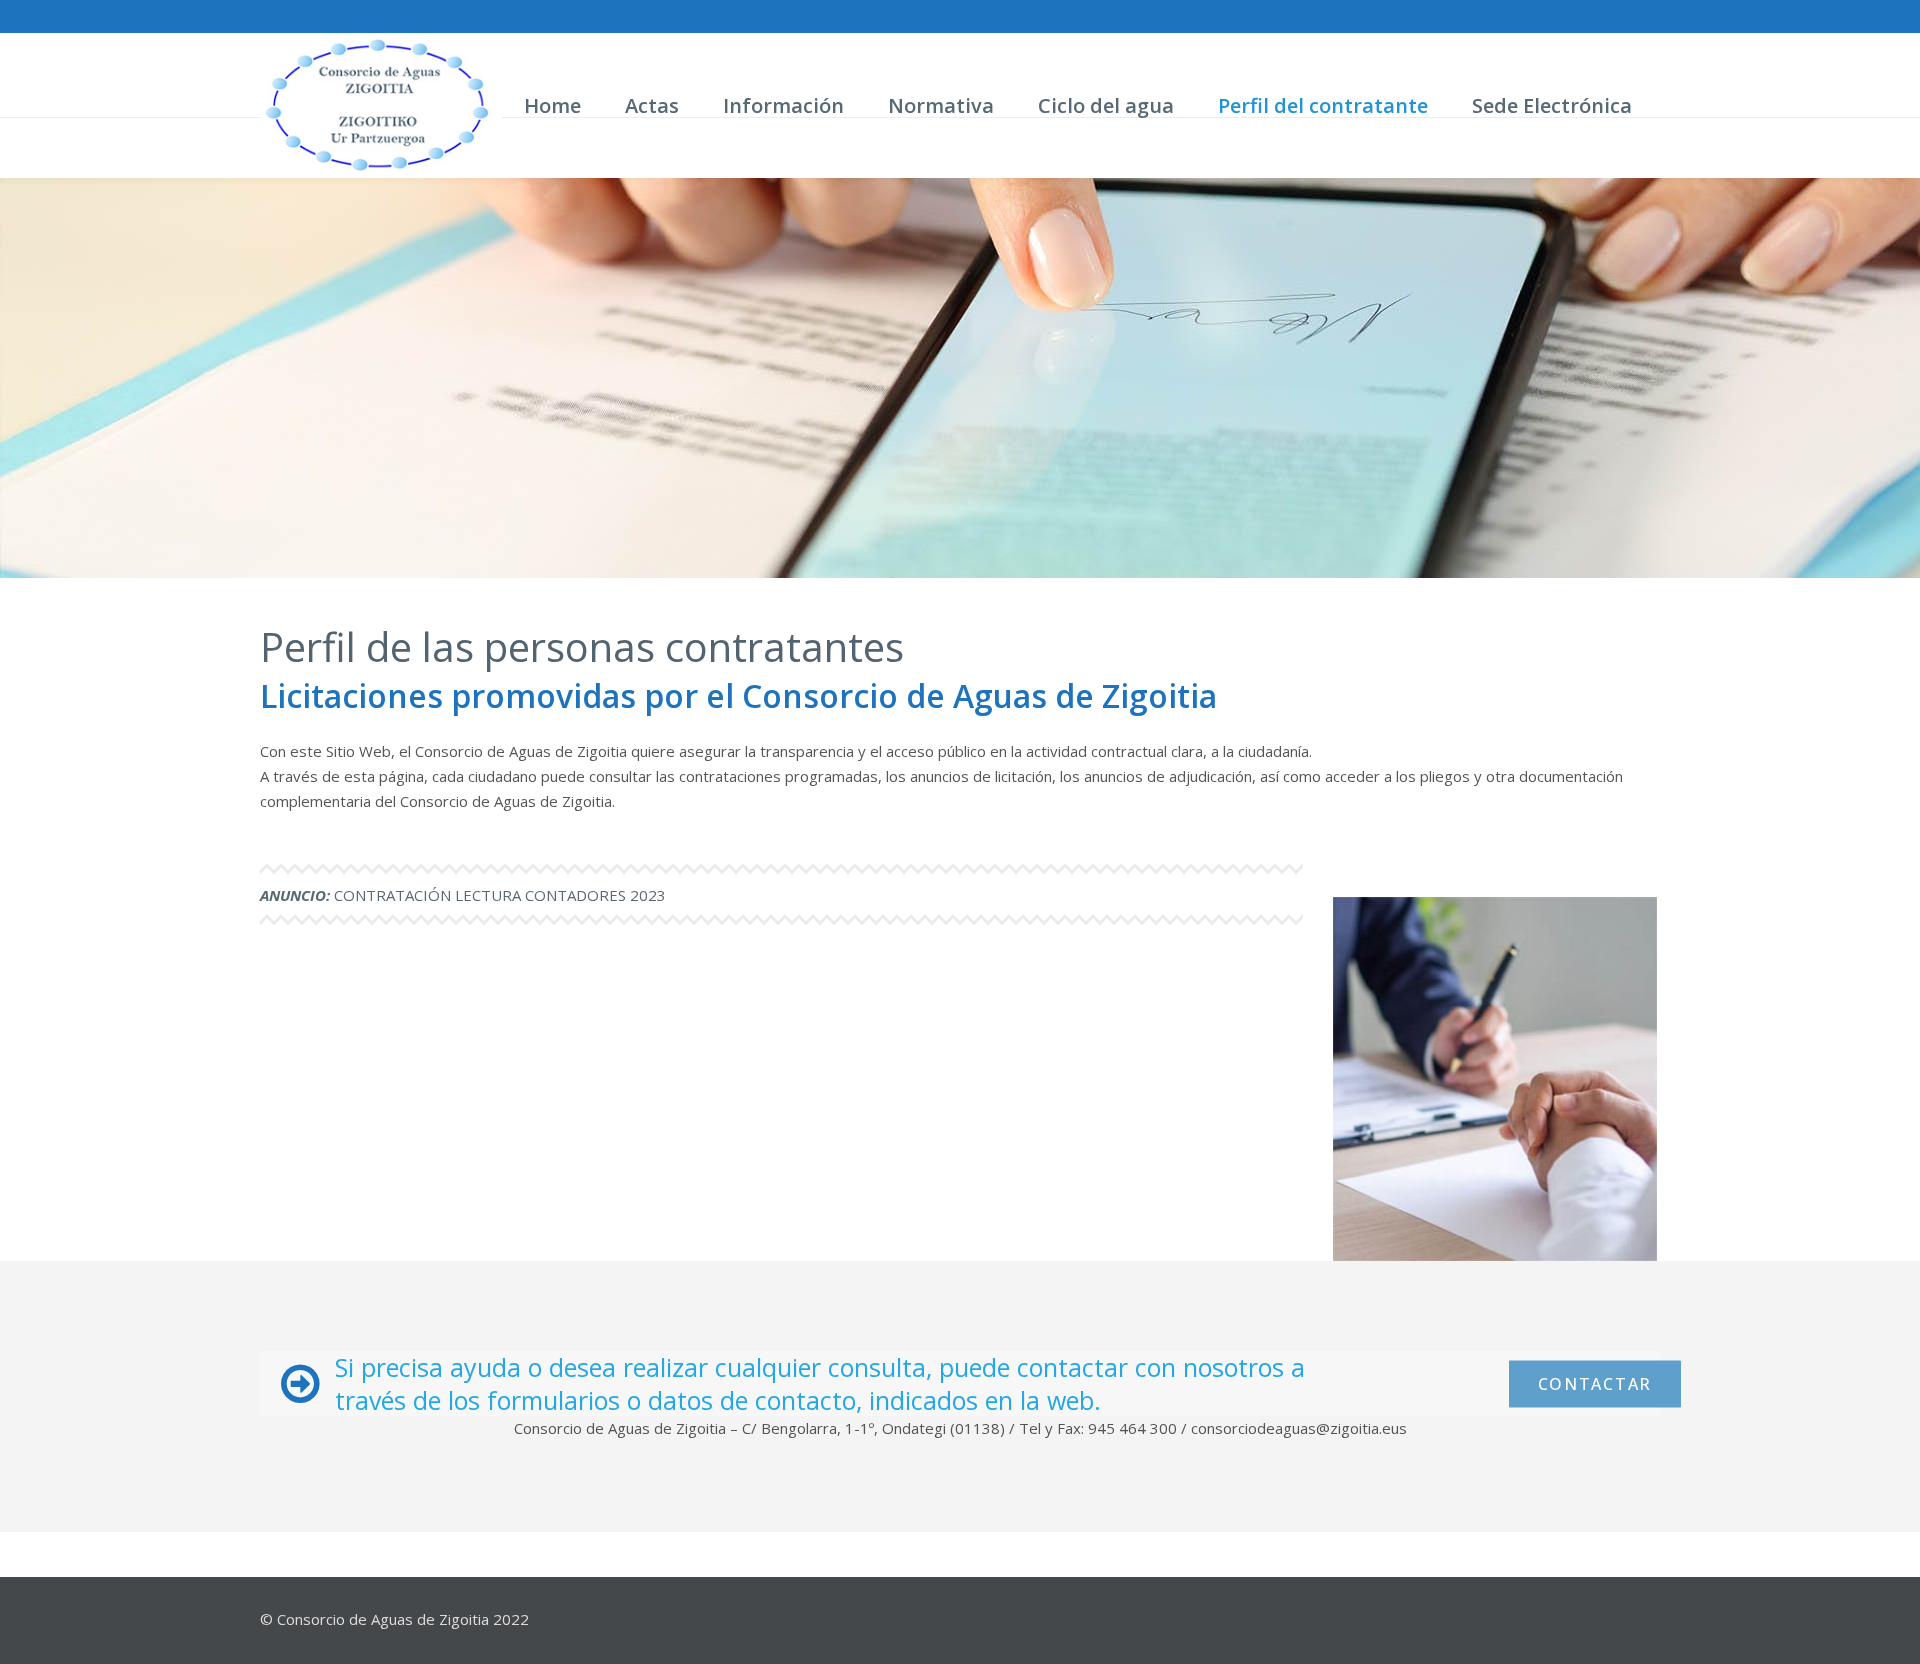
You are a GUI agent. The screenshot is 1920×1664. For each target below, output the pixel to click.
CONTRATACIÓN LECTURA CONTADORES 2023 (463, 895)
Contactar (1595, 1383)
